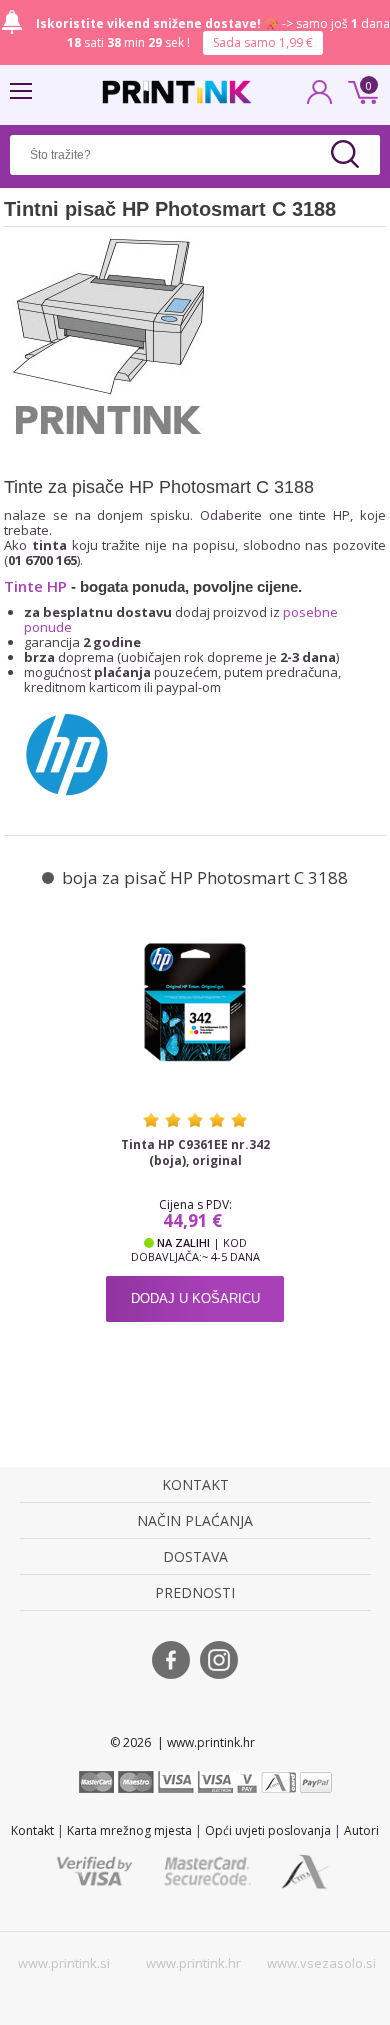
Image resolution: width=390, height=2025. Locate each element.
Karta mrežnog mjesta (129, 1830)
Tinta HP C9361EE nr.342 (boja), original (195, 1153)
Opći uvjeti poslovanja (268, 1830)
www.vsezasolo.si (321, 1963)
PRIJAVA (320, 98)
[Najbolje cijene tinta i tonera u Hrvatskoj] (177, 92)
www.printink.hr (193, 1963)
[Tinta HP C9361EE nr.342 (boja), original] (195, 1001)
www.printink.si (64, 1963)
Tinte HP (35, 586)
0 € (360, 90)
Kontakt (32, 1830)
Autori (361, 1830)
